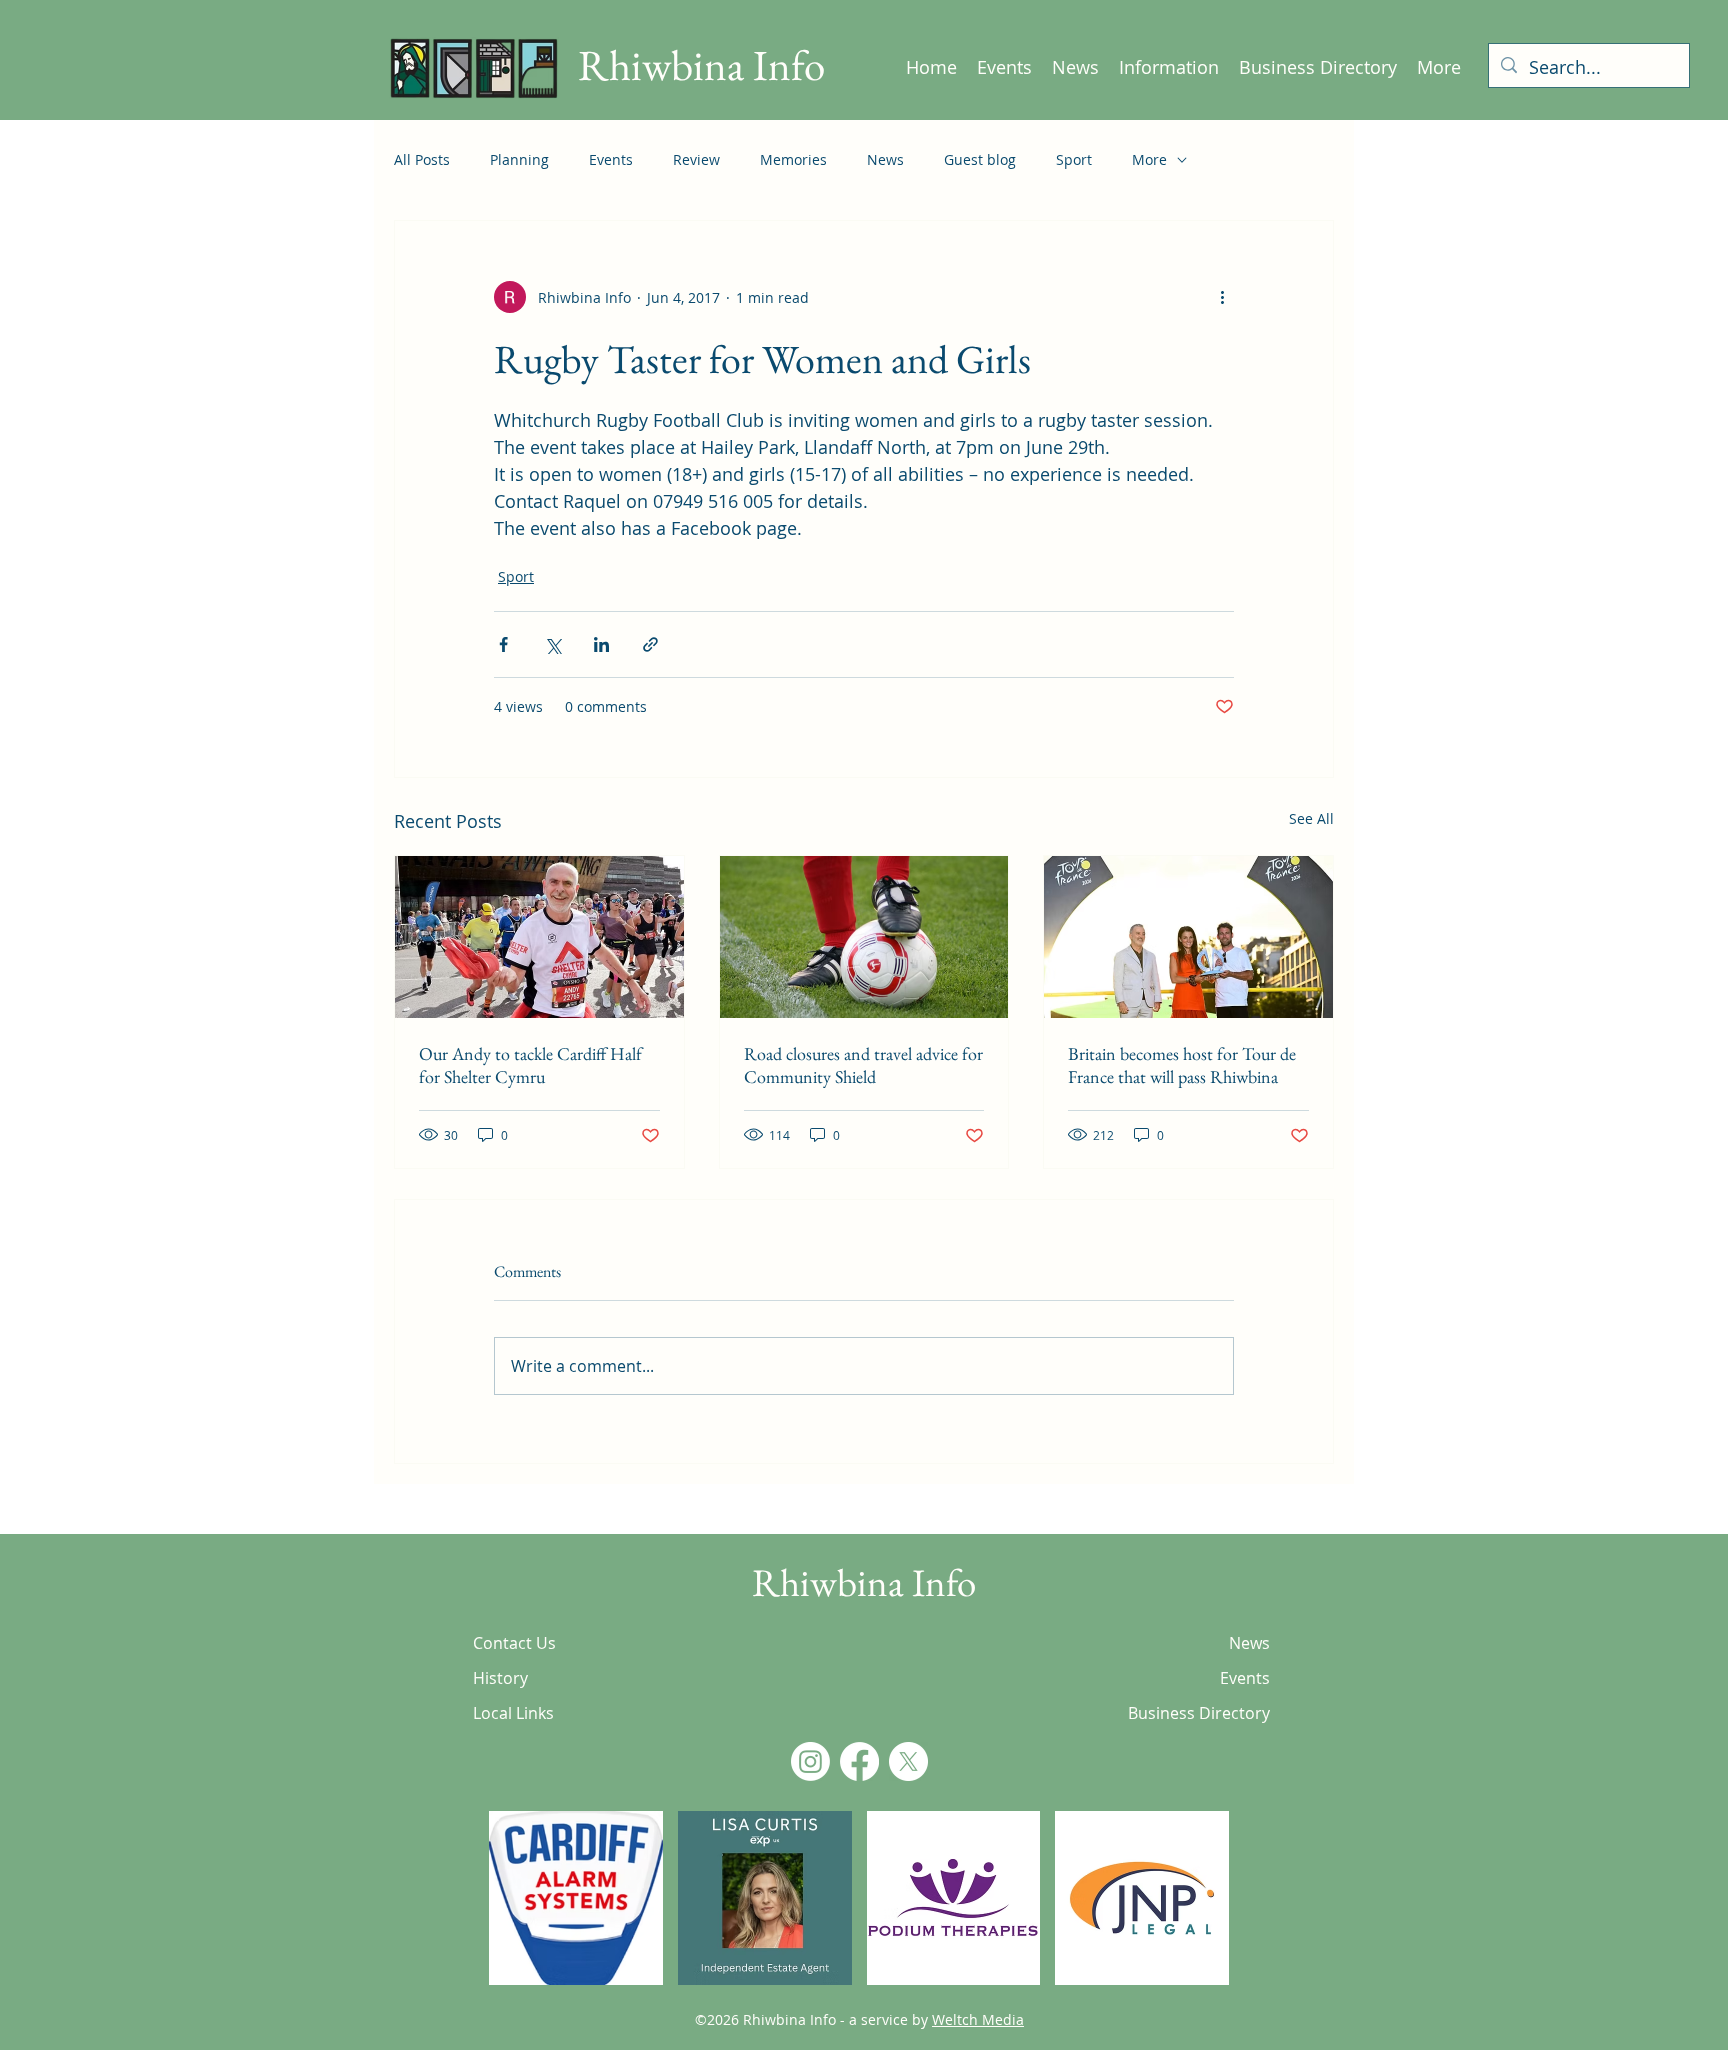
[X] (908, 1761)
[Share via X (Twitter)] (552, 644)
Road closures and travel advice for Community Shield (863, 1065)
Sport (1074, 159)
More (1149, 159)
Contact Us (514, 1643)
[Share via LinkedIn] (601, 644)
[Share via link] (650, 644)
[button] (576, 1898)
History (500, 1678)
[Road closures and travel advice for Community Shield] (864, 937)
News (885, 159)
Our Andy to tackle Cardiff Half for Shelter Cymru (530, 1065)
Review (696, 159)
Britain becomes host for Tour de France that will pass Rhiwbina (1182, 1065)
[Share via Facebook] (503, 644)
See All (1311, 818)
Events (611, 159)
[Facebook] (859, 1761)
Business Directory (1199, 1713)
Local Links (513, 1713)
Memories (793, 159)
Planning (519, 159)
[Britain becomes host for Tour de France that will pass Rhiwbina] (1188, 937)
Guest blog (980, 159)
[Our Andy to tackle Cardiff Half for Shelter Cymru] (539, 937)
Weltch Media (978, 2019)
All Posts (422, 159)
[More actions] (1222, 297)
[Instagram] (810, 1761)
